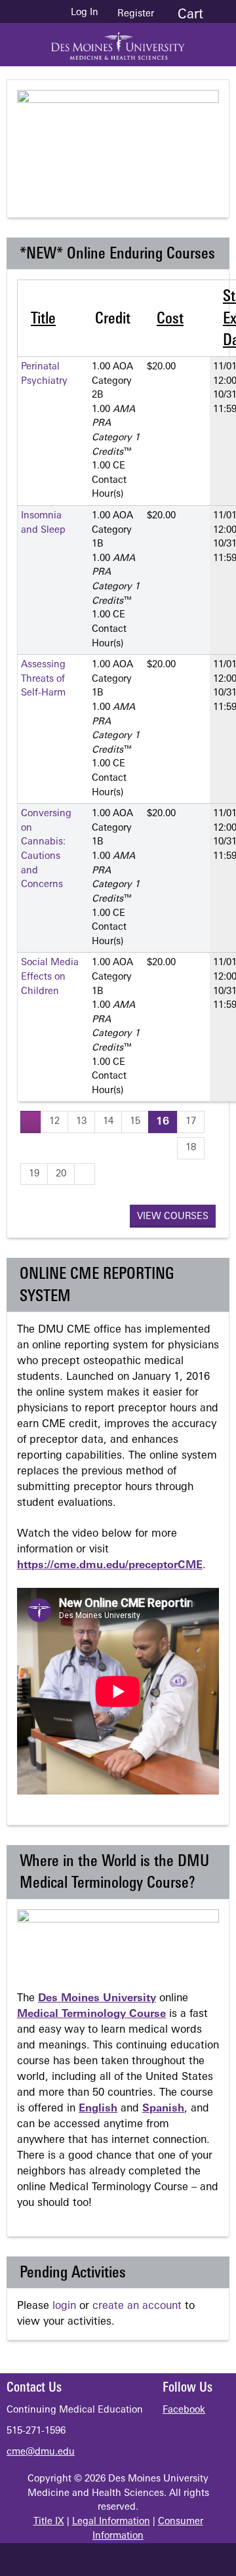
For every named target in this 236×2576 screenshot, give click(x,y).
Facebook (184, 2410)
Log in (85, 13)
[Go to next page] (85, 1174)
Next (178, 173)
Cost (170, 320)
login (64, 2306)
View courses (173, 1217)
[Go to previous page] (31, 1122)
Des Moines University (97, 1999)
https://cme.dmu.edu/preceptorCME (110, 1566)
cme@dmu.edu (41, 2452)
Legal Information (111, 2522)
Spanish (163, 2109)
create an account (137, 2306)
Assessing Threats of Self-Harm (43, 679)
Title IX (49, 2522)
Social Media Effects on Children (50, 977)
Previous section (73, 173)
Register (136, 14)
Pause (125, 173)
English (98, 2109)
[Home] (118, 41)
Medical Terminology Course (91, 2014)
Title (43, 320)
